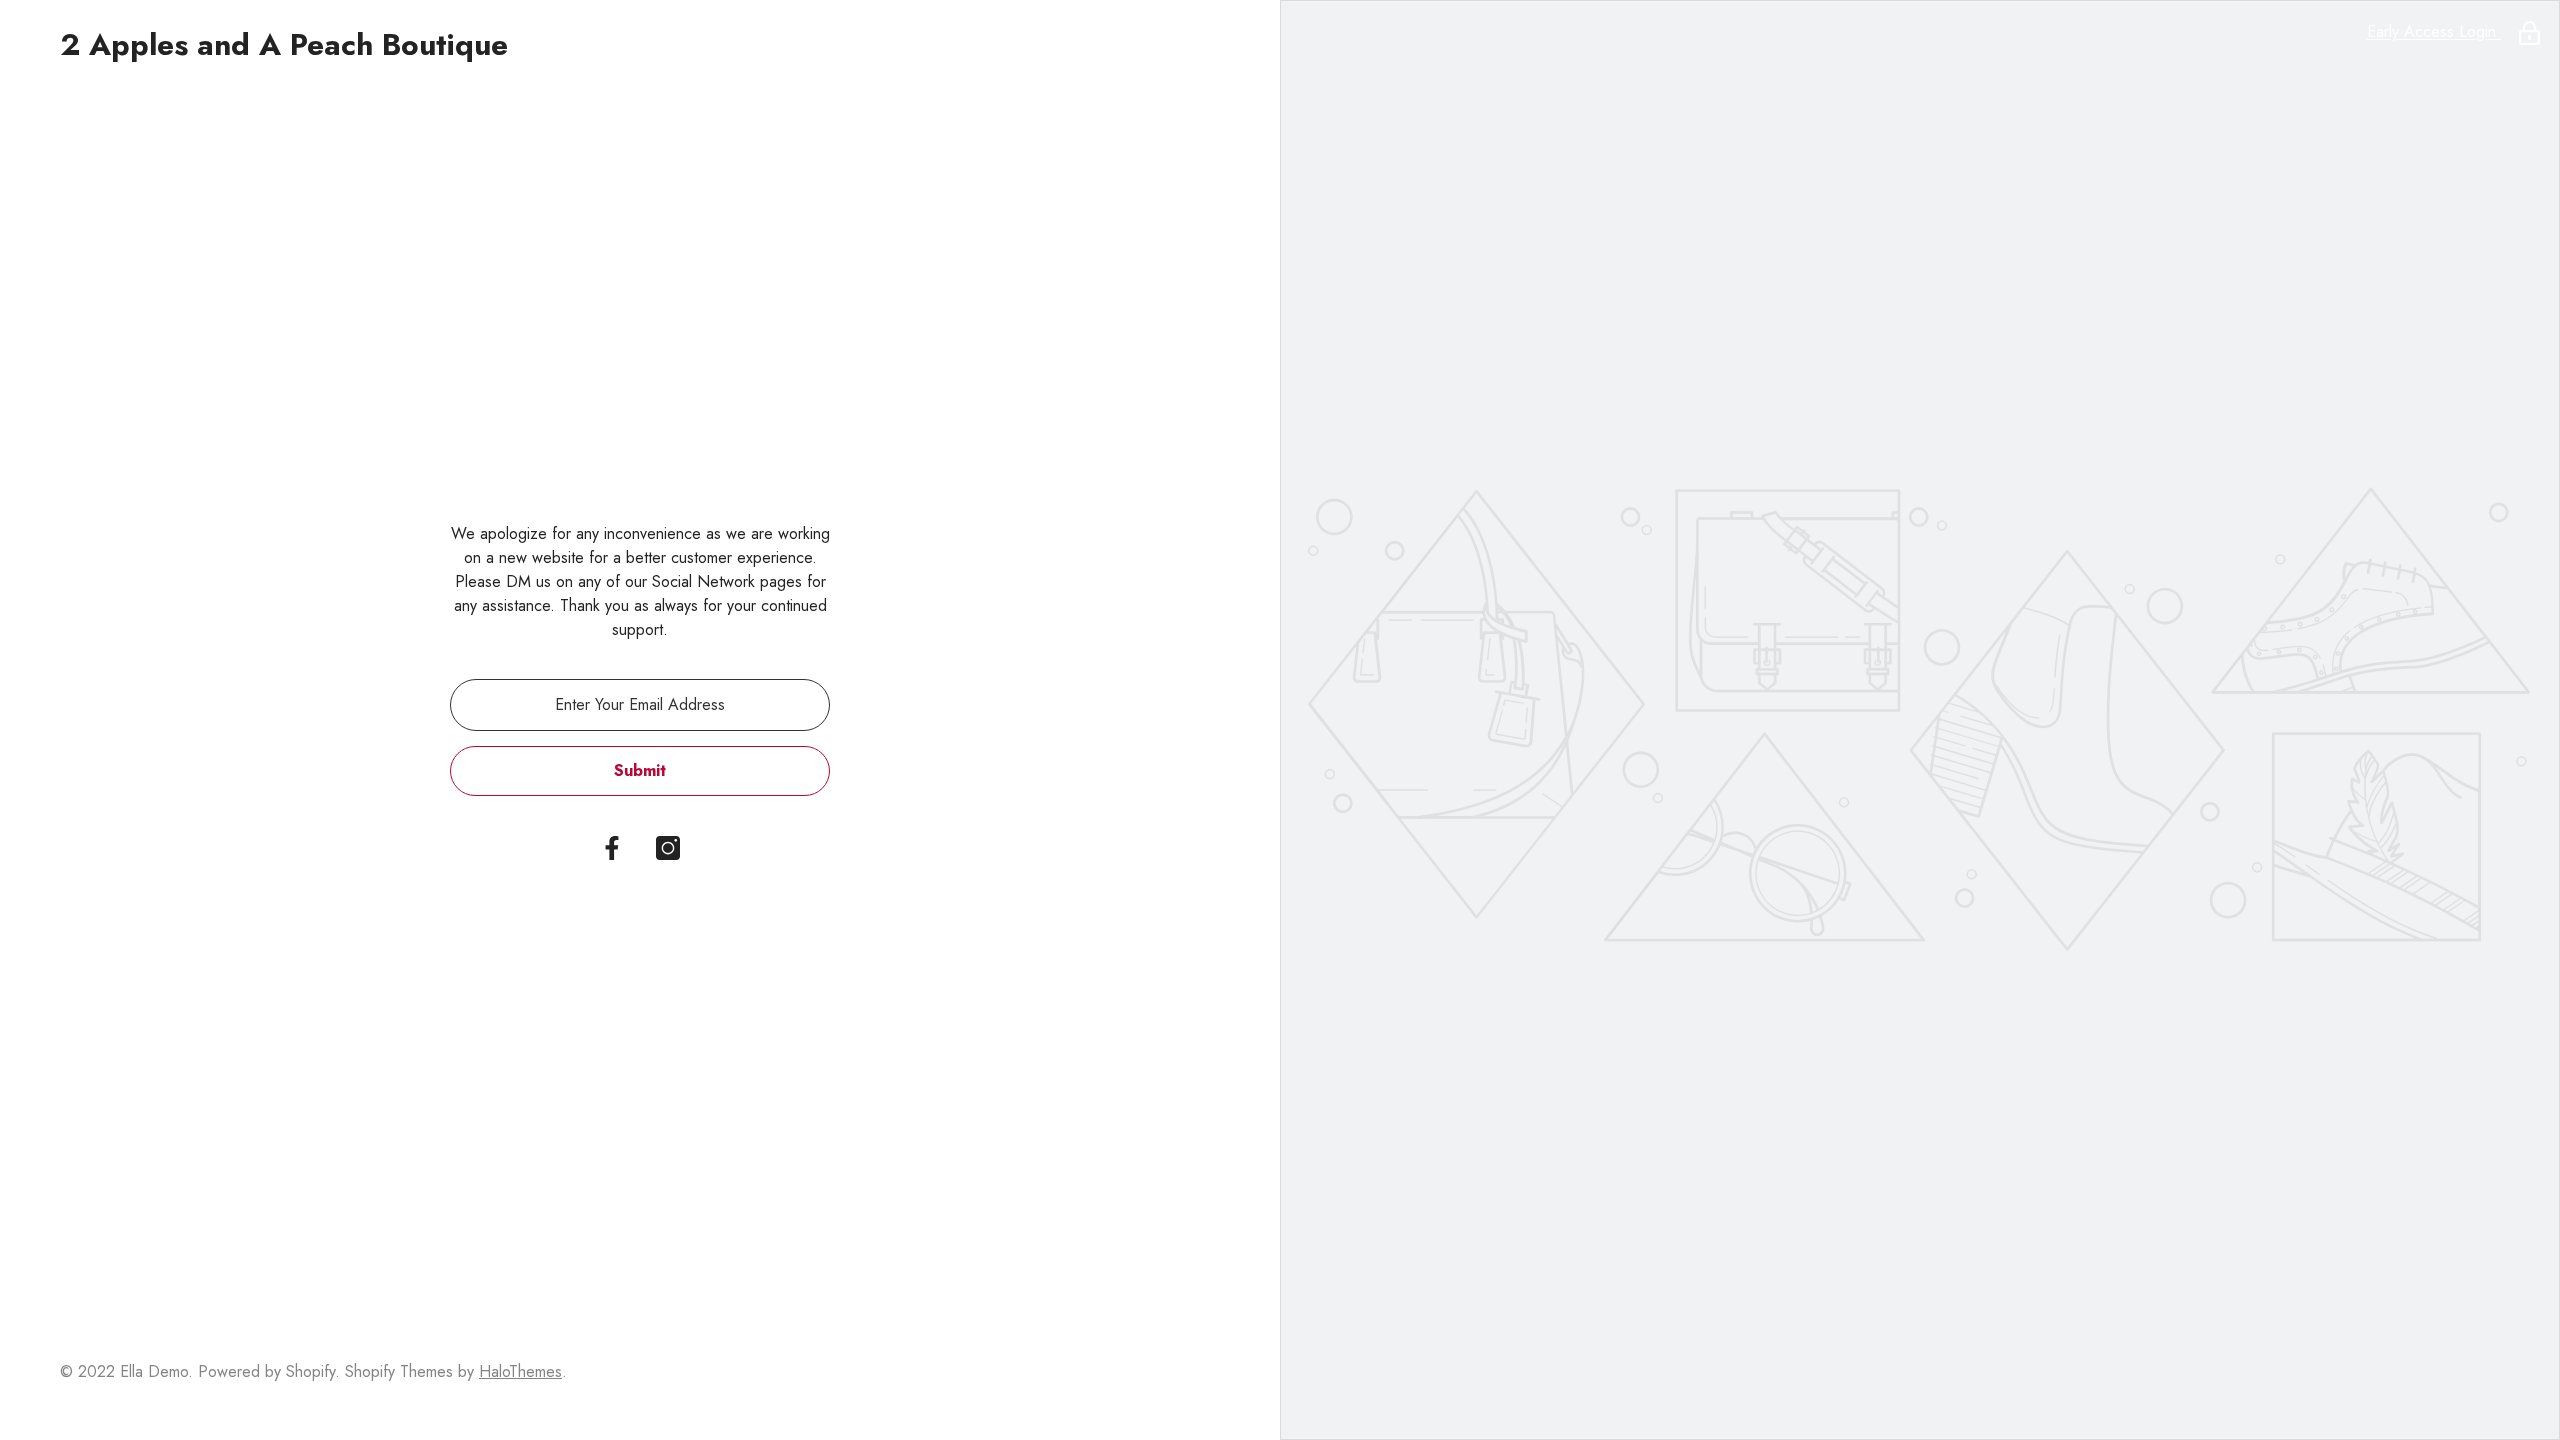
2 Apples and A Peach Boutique (284, 45)
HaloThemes (520, 1371)
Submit (640, 770)
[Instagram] (668, 848)
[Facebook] (612, 848)
